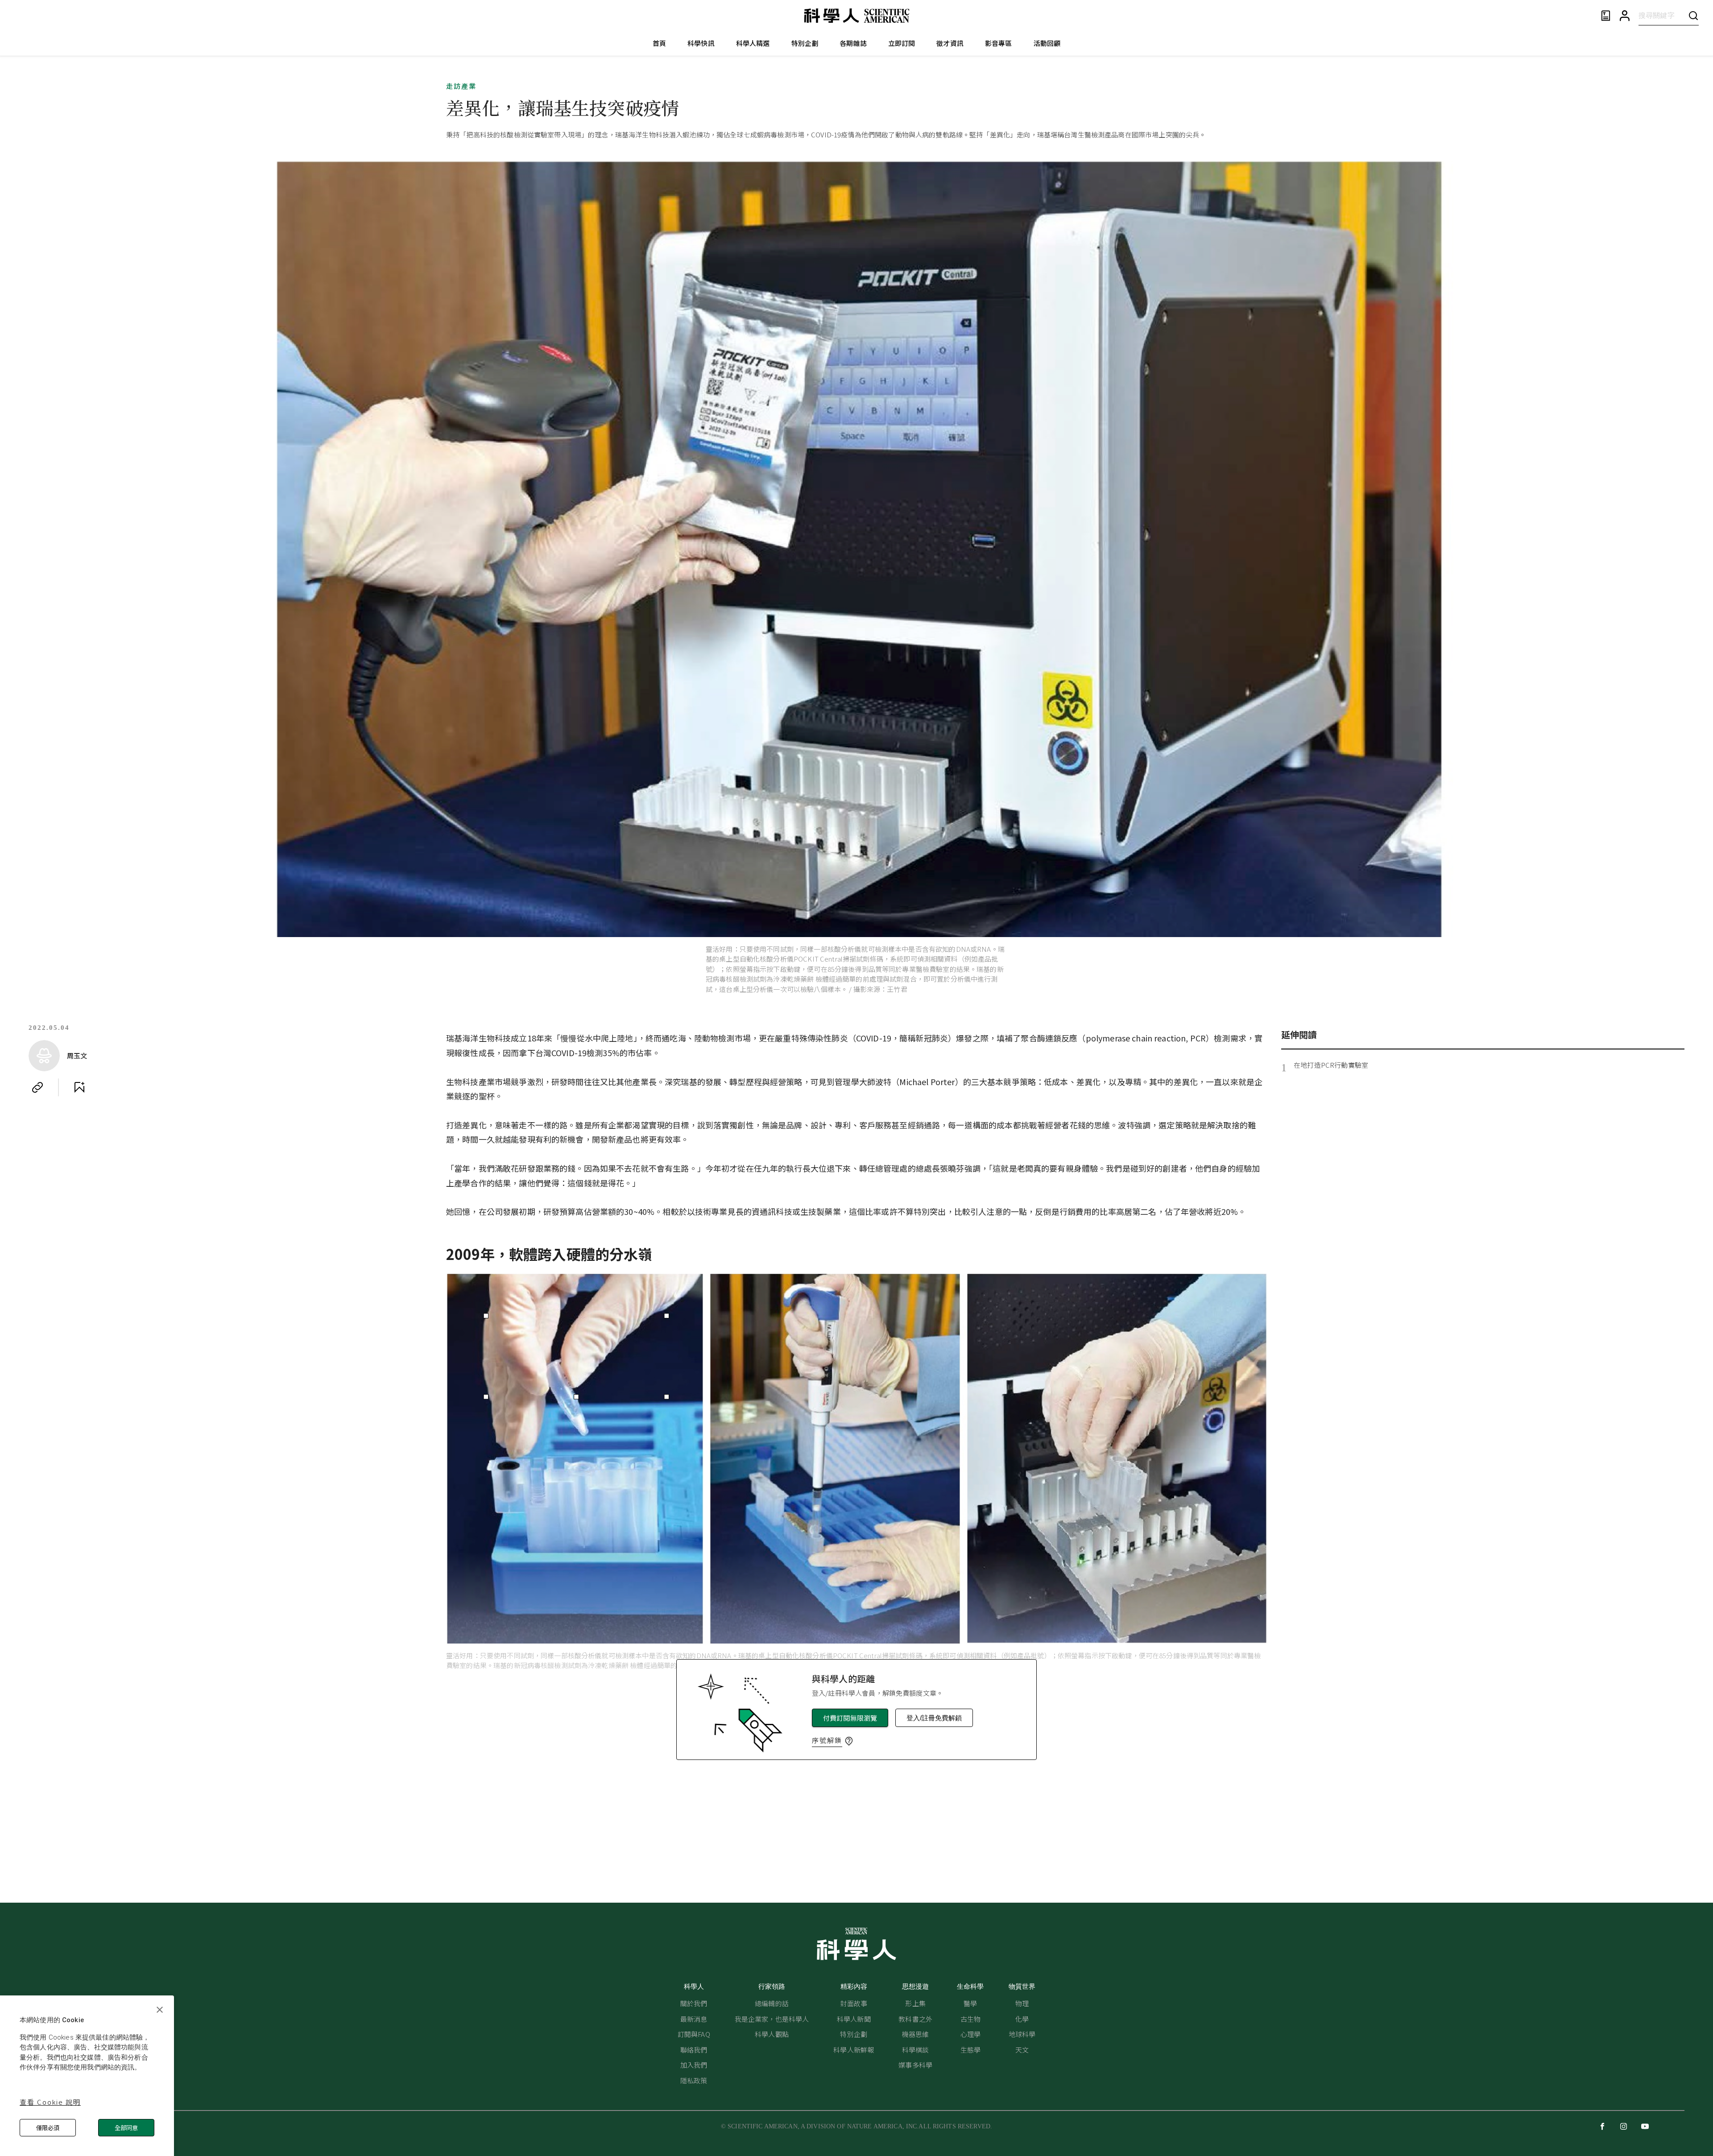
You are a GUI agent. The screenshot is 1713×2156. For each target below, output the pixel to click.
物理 (1022, 2003)
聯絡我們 (694, 2050)
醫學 (970, 2003)
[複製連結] (37, 1087)
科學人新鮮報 (854, 2050)
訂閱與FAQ (694, 2034)
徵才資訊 (950, 43)
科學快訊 (701, 43)
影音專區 (999, 43)
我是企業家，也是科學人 (772, 2019)
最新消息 (694, 2019)
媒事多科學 (915, 2065)
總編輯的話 (772, 2003)
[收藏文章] (79, 1087)
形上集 (915, 2003)
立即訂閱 (902, 43)
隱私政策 (694, 2080)
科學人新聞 (854, 2019)
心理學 (970, 2034)
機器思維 (916, 2034)
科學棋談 (916, 2050)
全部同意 (126, 2128)
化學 (1022, 2019)
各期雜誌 (853, 43)
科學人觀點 (772, 2034)
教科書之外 (915, 2019)
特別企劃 (805, 43)
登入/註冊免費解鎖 (934, 1718)
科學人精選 (753, 43)
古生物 (970, 2019)
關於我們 (694, 2003)
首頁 (659, 43)
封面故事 (854, 2003)
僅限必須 (48, 2128)
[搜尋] (1693, 15)
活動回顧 (1047, 43)
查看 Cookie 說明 (50, 2102)
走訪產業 (461, 86)
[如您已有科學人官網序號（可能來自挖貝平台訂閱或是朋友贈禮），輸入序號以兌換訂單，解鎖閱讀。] (849, 1741)
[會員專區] (1625, 16)
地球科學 (1022, 2034)
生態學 (970, 2050)
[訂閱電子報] (1606, 16)
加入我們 (694, 2065)
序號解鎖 (827, 1740)
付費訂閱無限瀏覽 (850, 1718)
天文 (1022, 2050)
